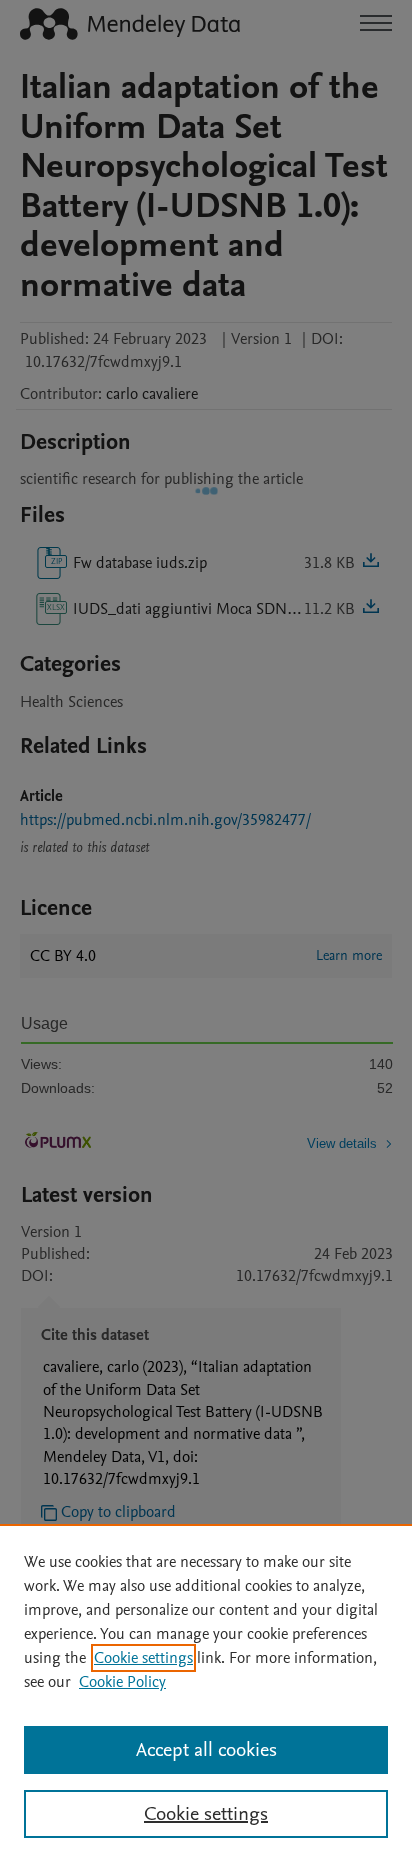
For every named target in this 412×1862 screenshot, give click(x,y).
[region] (206, 1693)
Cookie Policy (122, 1682)
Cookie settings (143, 1658)
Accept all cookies (206, 1750)
